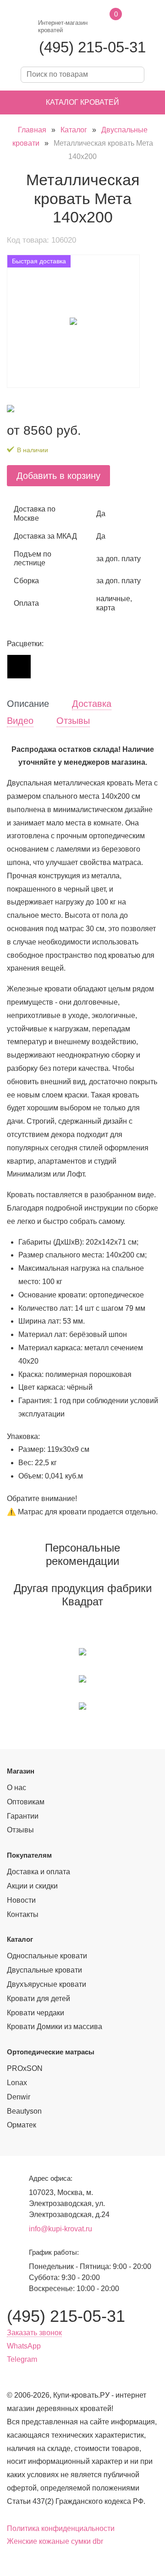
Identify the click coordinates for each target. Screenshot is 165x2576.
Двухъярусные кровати (47, 1984)
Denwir (19, 2097)
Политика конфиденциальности (61, 2528)
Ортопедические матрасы (51, 2052)
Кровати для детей (38, 1999)
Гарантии (23, 1816)
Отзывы (20, 1830)
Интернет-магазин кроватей (63, 26)
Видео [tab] (20, 721)
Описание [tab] (28, 704)
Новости (21, 1900)
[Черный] (19, 666)
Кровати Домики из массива (55, 2027)
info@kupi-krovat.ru (60, 2229)
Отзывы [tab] (73, 721)
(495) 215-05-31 (92, 47)
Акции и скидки (32, 1886)
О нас (16, 1788)
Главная (32, 130)
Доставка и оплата (38, 1872)
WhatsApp (24, 2346)
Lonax (17, 2083)
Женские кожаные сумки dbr (55, 2541)
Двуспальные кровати (44, 1970)
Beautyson (24, 2111)
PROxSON (25, 2068)
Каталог (74, 130)
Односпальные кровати (47, 1956)
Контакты (23, 1914)
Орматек (22, 2125)
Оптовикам (26, 1802)
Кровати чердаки (36, 2013)
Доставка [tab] (92, 704)
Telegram (22, 2359)
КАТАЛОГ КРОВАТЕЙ (82, 102)
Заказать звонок (34, 2333)
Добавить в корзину (58, 476)
